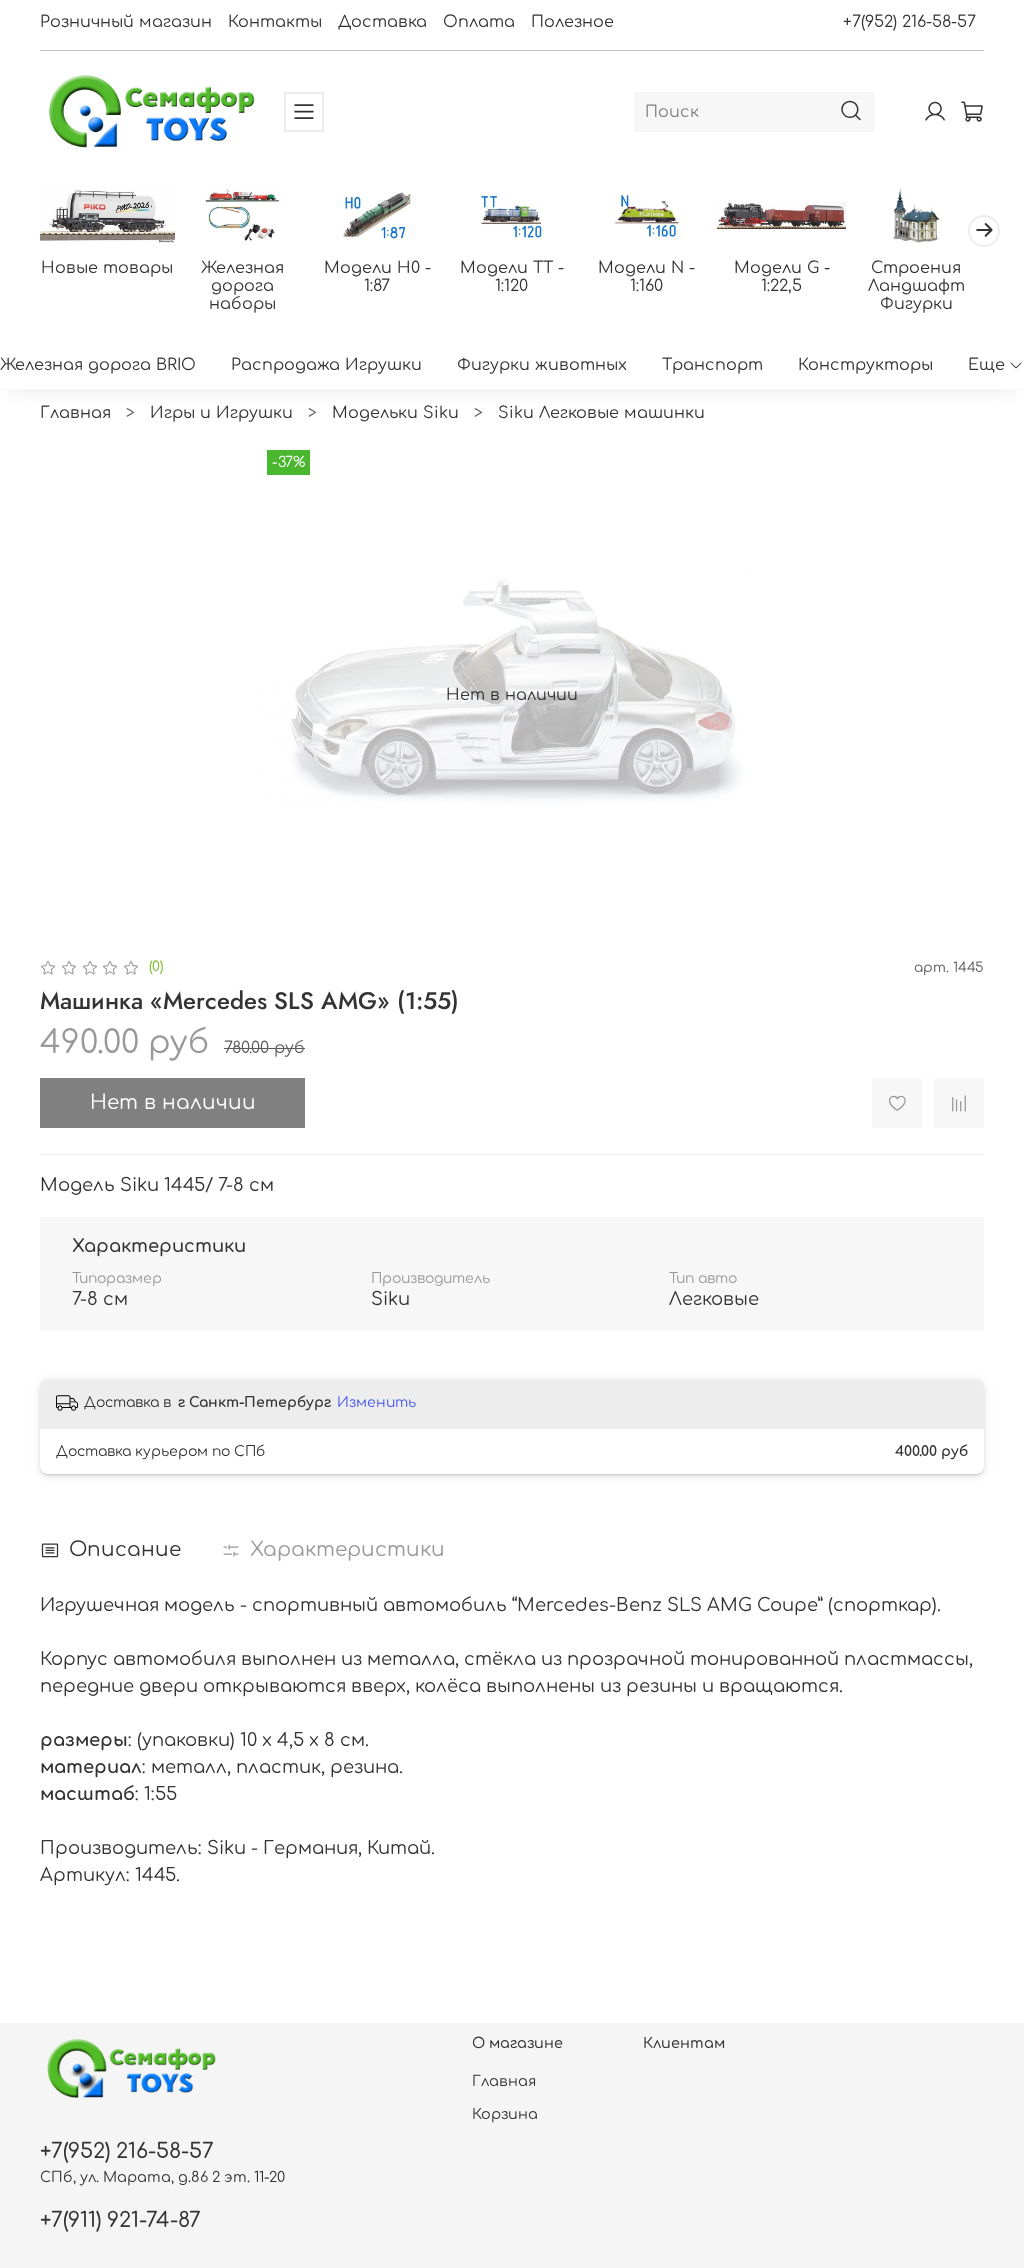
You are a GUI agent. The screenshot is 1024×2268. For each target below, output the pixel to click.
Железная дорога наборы (242, 286)
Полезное (572, 22)
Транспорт (712, 365)
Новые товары (107, 268)
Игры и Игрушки (221, 413)
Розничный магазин (126, 22)
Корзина (505, 2114)
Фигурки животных (542, 365)
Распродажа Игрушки (326, 365)
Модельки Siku (395, 413)
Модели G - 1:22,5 (782, 277)
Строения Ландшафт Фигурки (916, 286)
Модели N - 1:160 (646, 277)
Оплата (479, 22)
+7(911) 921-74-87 (120, 2220)
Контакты (275, 22)
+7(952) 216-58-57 (909, 22)
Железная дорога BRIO (98, 365)
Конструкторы (865, 365)
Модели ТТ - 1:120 (512, 277)
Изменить (376, 1402)
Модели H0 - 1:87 (377, 277)
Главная (75, 413)
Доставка (382, 22)
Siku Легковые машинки (601, 413)
